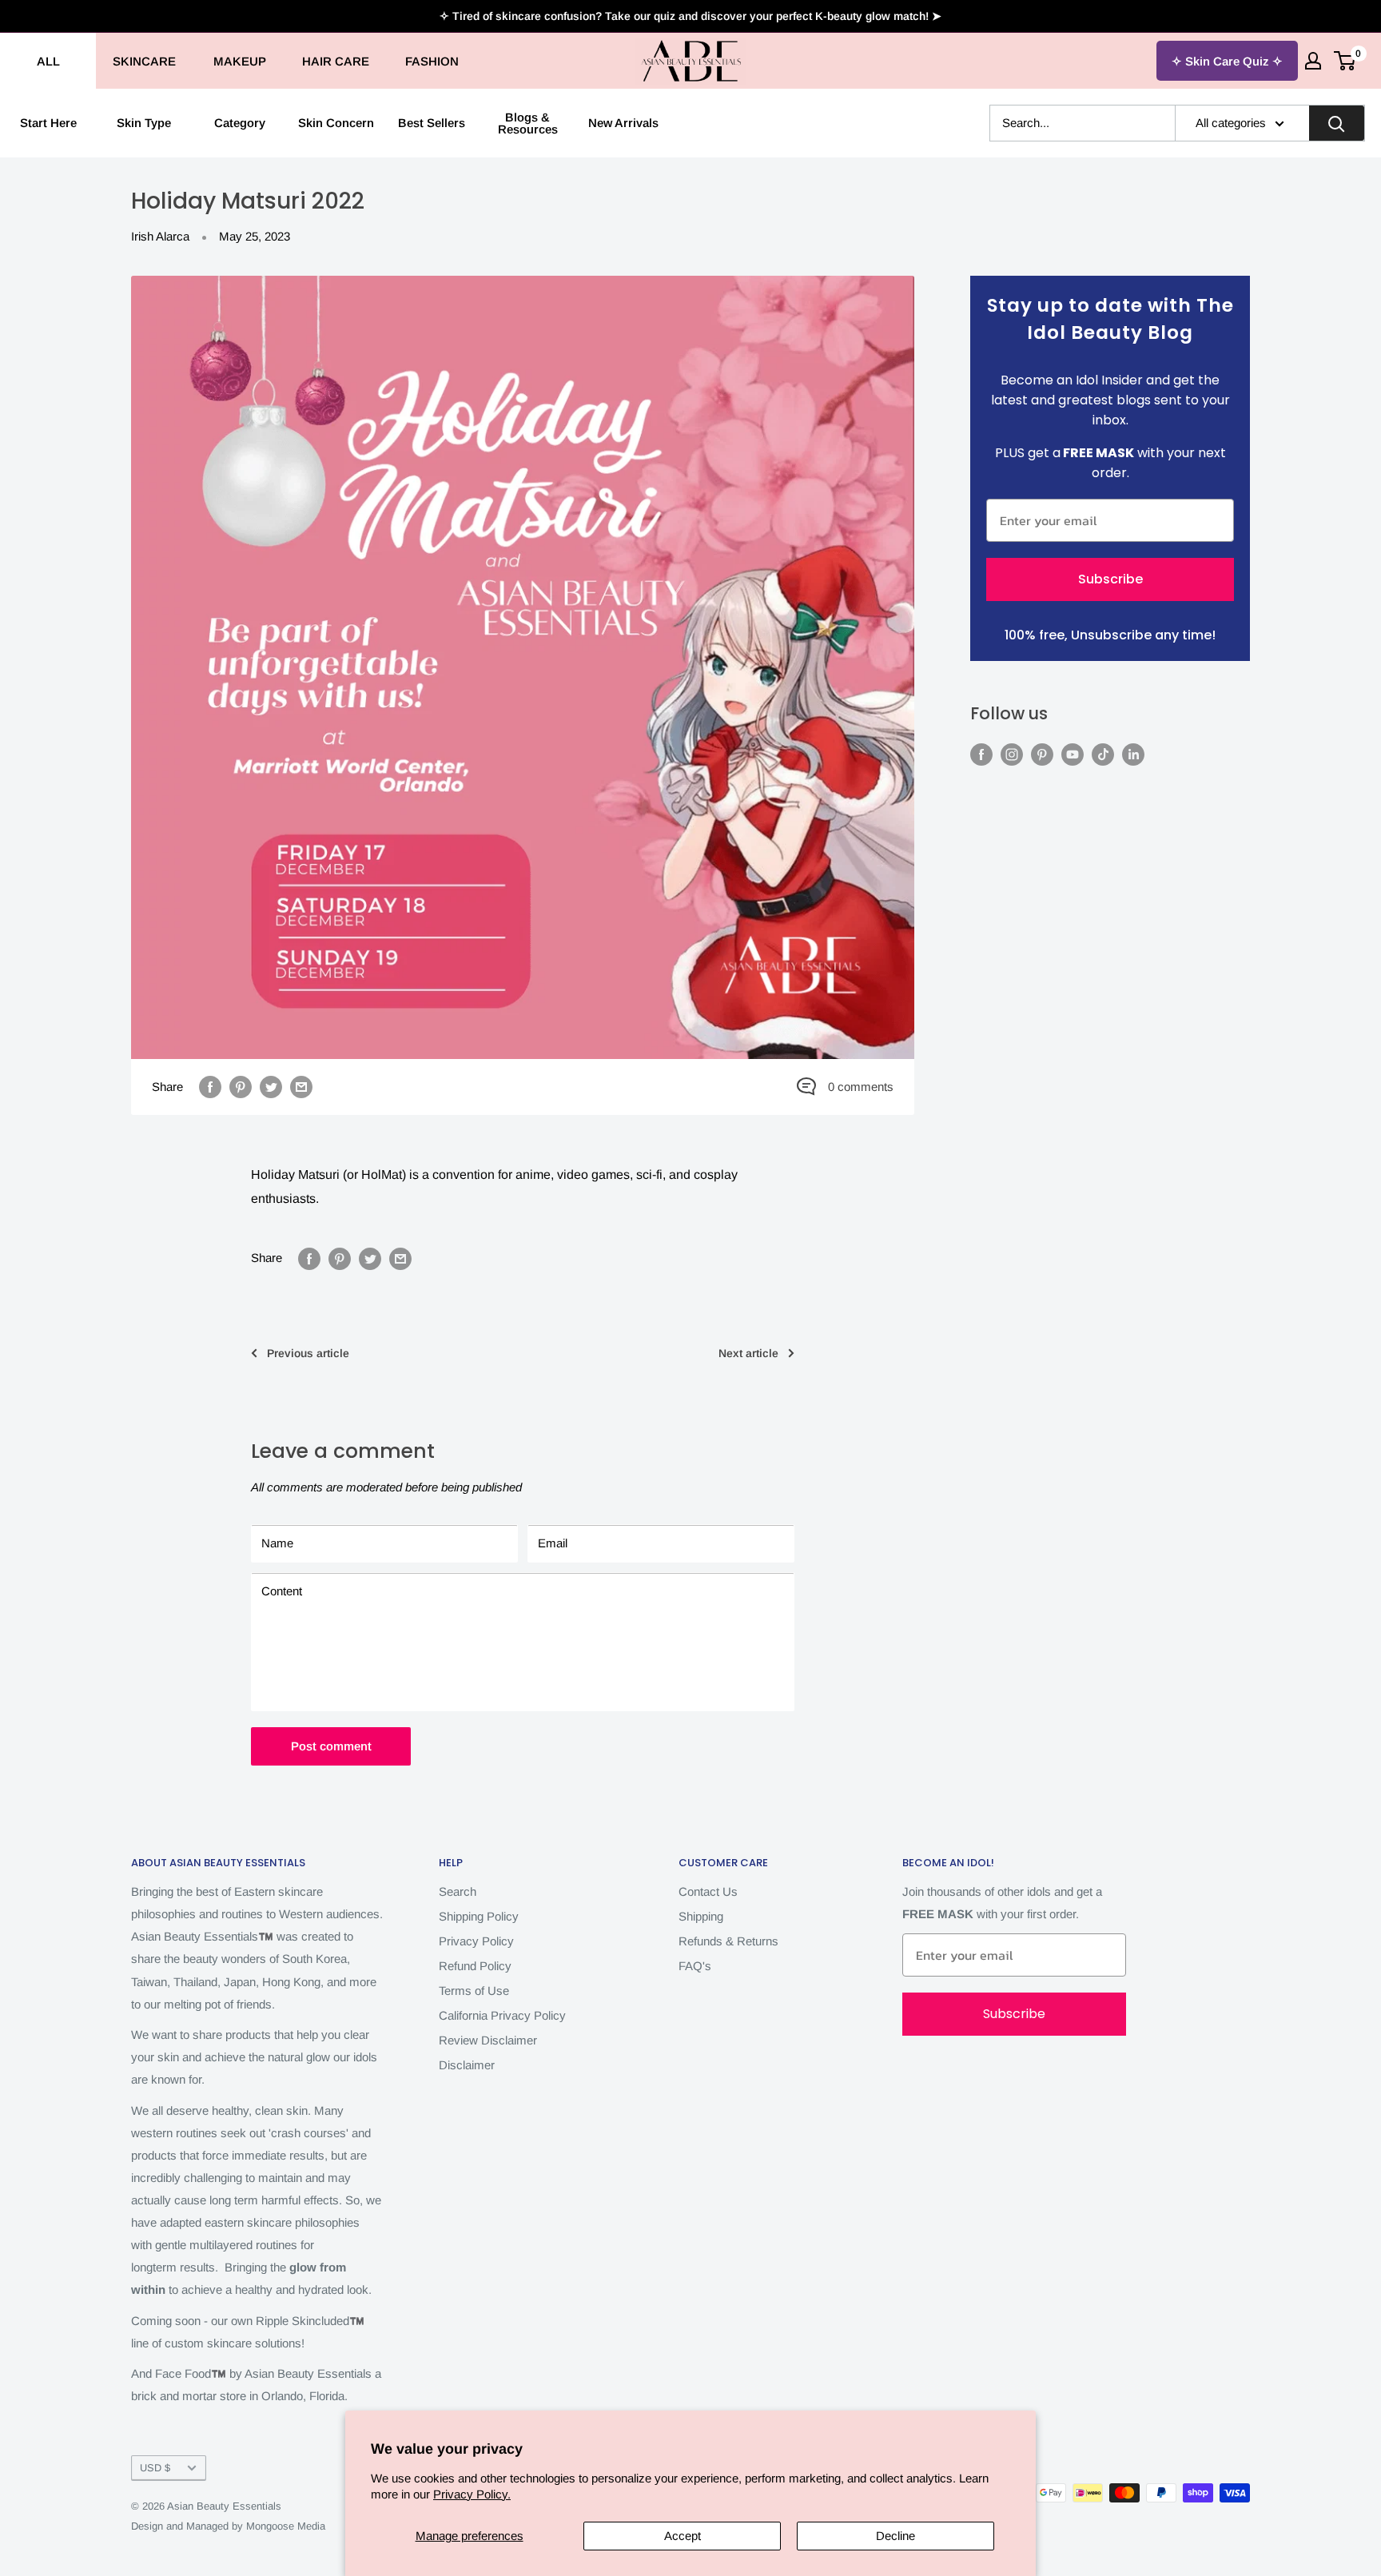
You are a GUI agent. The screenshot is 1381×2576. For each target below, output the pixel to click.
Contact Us (708, 1891)
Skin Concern (336, 123)
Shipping (701, 1916)
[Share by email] (301, 1087)
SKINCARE (144, 61)
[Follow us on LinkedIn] (1133, 754)
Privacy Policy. (472, 2494)
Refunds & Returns (728, 1941)
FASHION (432, 61)
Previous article (308, 1353)
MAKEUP (240, 61)
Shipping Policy (479, 1916)
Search (458, 1891)
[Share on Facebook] (210, 1087)
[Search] (1336, 123)
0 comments (861, 1087)
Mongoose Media (286, 2526)
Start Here (48, 123)
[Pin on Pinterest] (241, 1087)
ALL (48, 61)
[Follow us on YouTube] (1073, 754)
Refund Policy (475, 1966)
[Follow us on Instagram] (1012, 754)
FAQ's (695, 1966)
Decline (895, 2536)
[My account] (1313, 61)
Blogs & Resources (528, 123)
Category (240, 123)
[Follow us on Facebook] (981, 754)
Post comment (331, 1746)
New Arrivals (623, 123)
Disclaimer (467, 2065)
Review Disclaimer (488, 2040)
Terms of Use (474, 1991)
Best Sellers (432, 123)
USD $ (155, 2468)
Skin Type (144, 123)
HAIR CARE (336, 61)
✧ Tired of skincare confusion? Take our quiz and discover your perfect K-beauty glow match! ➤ (690, 16)
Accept (683, 2536)
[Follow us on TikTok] (1103, 754)
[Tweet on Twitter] (271, 1087)
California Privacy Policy (502, 2015)
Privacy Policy (476, 1941)
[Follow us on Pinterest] (1042, 754)
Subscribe (1110, 579)
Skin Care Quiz (1227, 61)
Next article (748, 1353)
